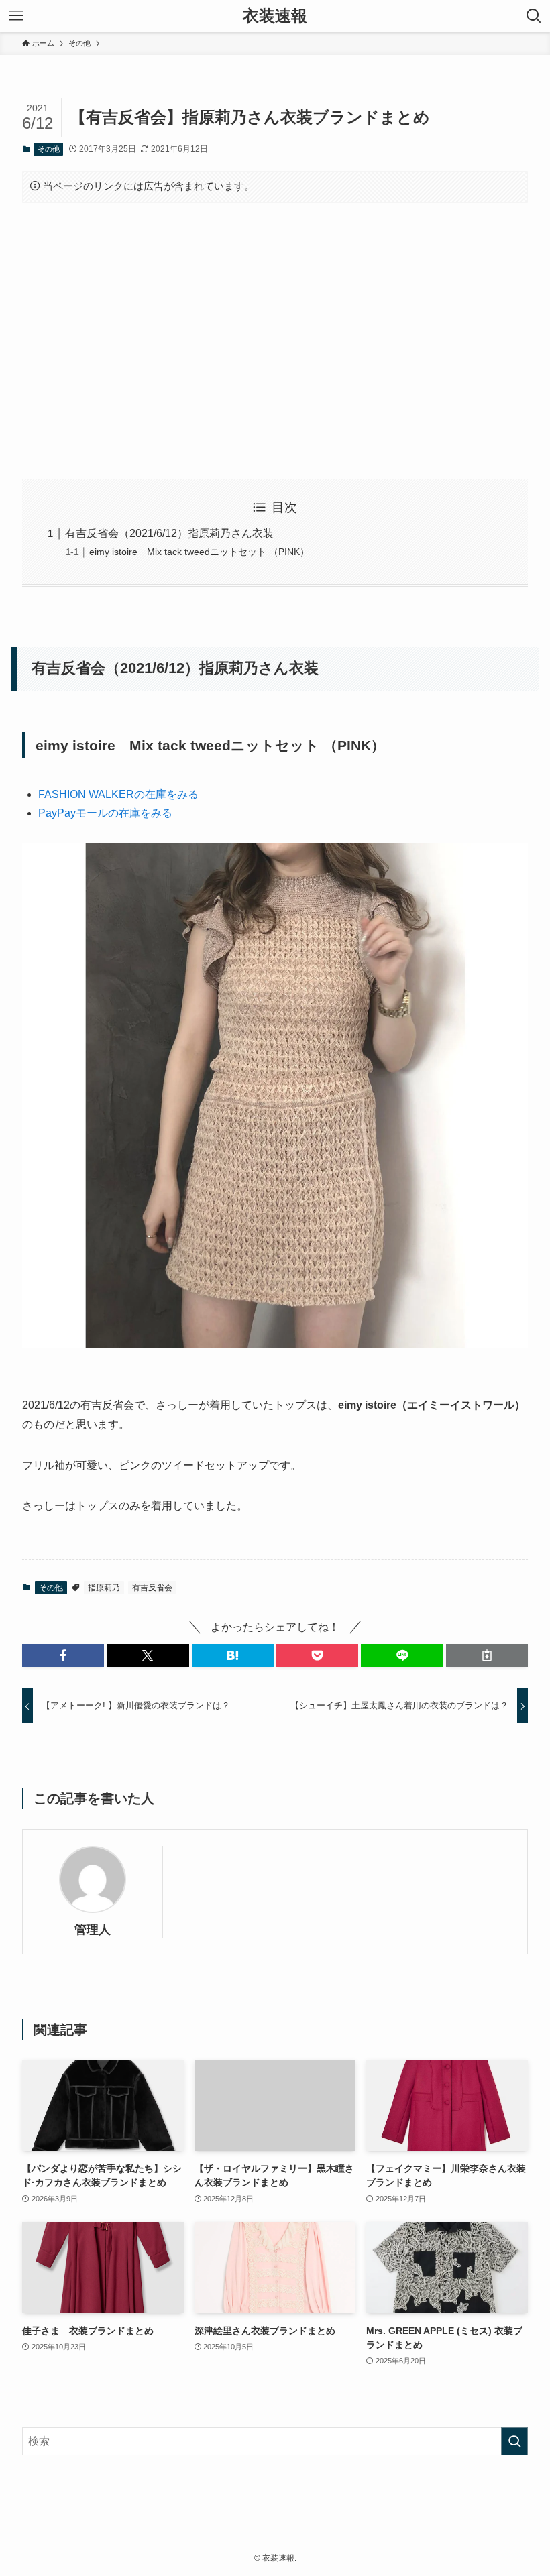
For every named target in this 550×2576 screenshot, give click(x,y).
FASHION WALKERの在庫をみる (118, 794)
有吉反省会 (152, 1588)
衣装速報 (275, 16)
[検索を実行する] (514, 2441)
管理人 (93, 1930)
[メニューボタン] (16, 16)
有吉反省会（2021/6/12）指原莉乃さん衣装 (169, 533)
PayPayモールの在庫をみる (105, 813)
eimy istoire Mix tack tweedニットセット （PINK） (199, 552)
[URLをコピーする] (487, 1655)
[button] (63, 1655)
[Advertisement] (275, 340)
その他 (49, 149)
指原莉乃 (104, 1588)
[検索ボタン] (534, 16)
